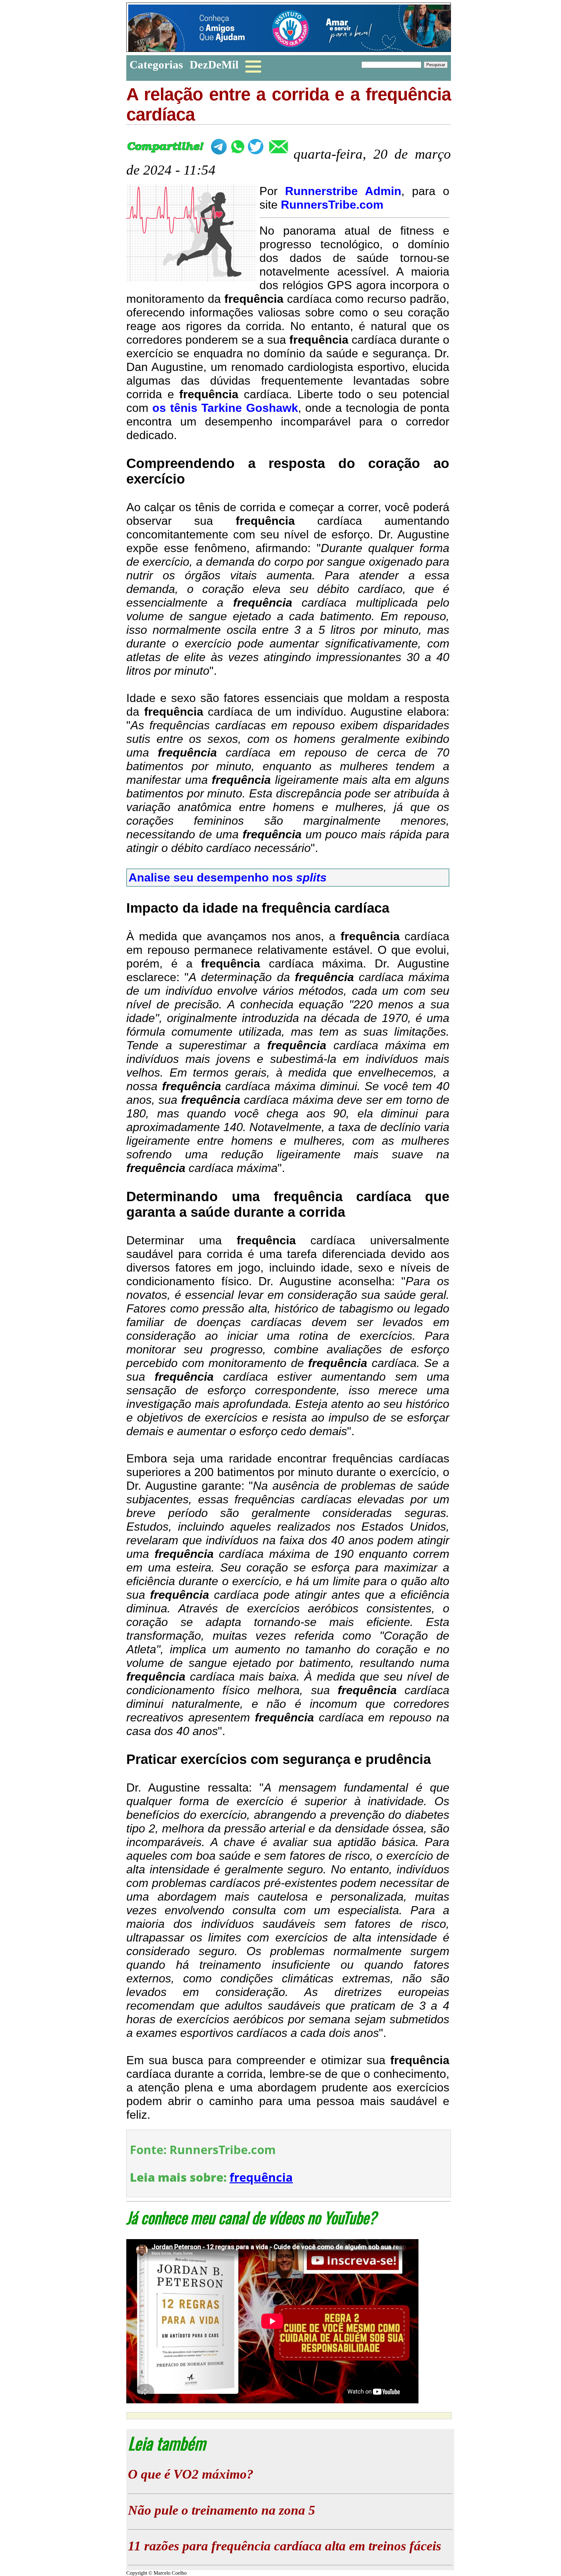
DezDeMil (214, 65)
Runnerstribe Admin (343, 191)
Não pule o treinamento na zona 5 (222, 2510)
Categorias (156, 65)
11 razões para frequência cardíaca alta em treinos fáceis (285, 2546)
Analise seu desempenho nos (228, 877)
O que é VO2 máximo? (191, 2474)
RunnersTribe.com (332, 205)
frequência (261, 2177)
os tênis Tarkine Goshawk (225, 408)
